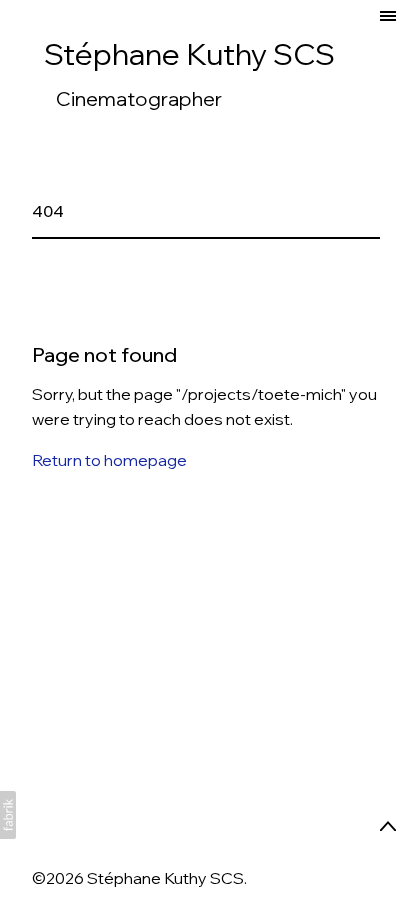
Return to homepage (109, 460)
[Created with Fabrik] (8, 815)
